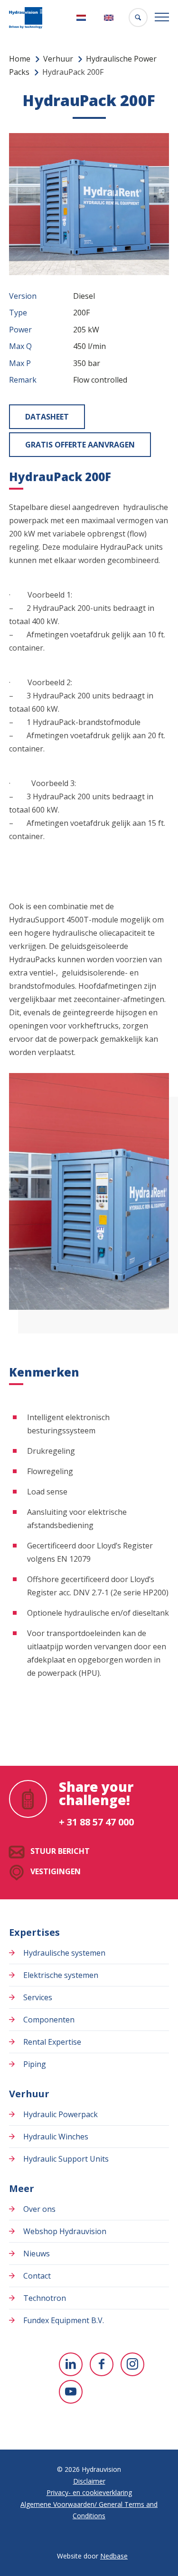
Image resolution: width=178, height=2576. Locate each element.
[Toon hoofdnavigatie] (162, 18)
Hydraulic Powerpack (61, 2114)
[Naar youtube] (71, 2392)
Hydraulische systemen (64, 1953)
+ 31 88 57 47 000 (96, 1822)
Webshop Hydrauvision (65, 2231)
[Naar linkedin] (71, 2364)
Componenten (49, 2020)
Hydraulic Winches (56, 2137)
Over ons (39, 2209)
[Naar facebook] (102, 2364)
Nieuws (37, 2254)
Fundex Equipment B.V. (64, 2320)
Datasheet (47, 417)
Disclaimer (89, 2481)
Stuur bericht (60, 1851)
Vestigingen (56, 1871)
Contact (37, 2276)
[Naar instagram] (132, 2364)
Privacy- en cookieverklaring (89, 2492)
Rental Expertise (52, 2042)
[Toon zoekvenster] (138, 18)
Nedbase (114, 2556)
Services (38, 1997)
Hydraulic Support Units (66, 2159)
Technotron (45, 2298)
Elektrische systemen (61, 1975)
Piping (35, 2064)
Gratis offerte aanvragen (80, 445)
